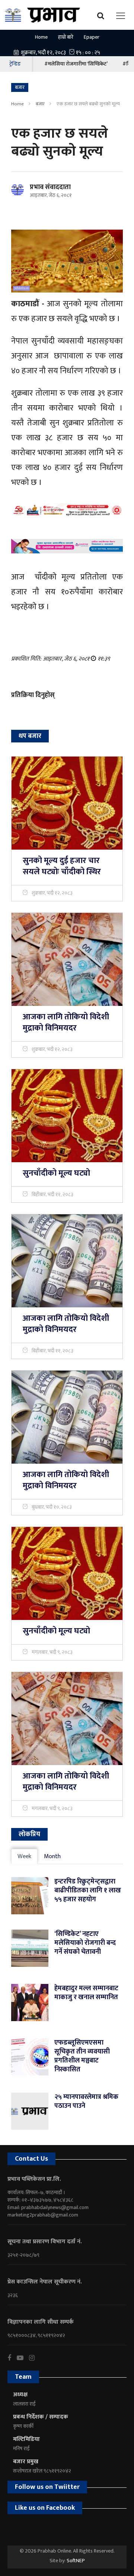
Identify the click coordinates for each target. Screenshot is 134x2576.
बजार (40, 104)
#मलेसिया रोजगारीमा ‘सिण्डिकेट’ (76, 64)
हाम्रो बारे (66, 37)
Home (41, 37)
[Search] (103, 15)
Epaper (92, 37)
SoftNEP (76, 2561)
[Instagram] (35, 2358)
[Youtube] (23, 2358)
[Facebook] (12, 2358)
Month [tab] (52, 1856)
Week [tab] (24, 1856)
